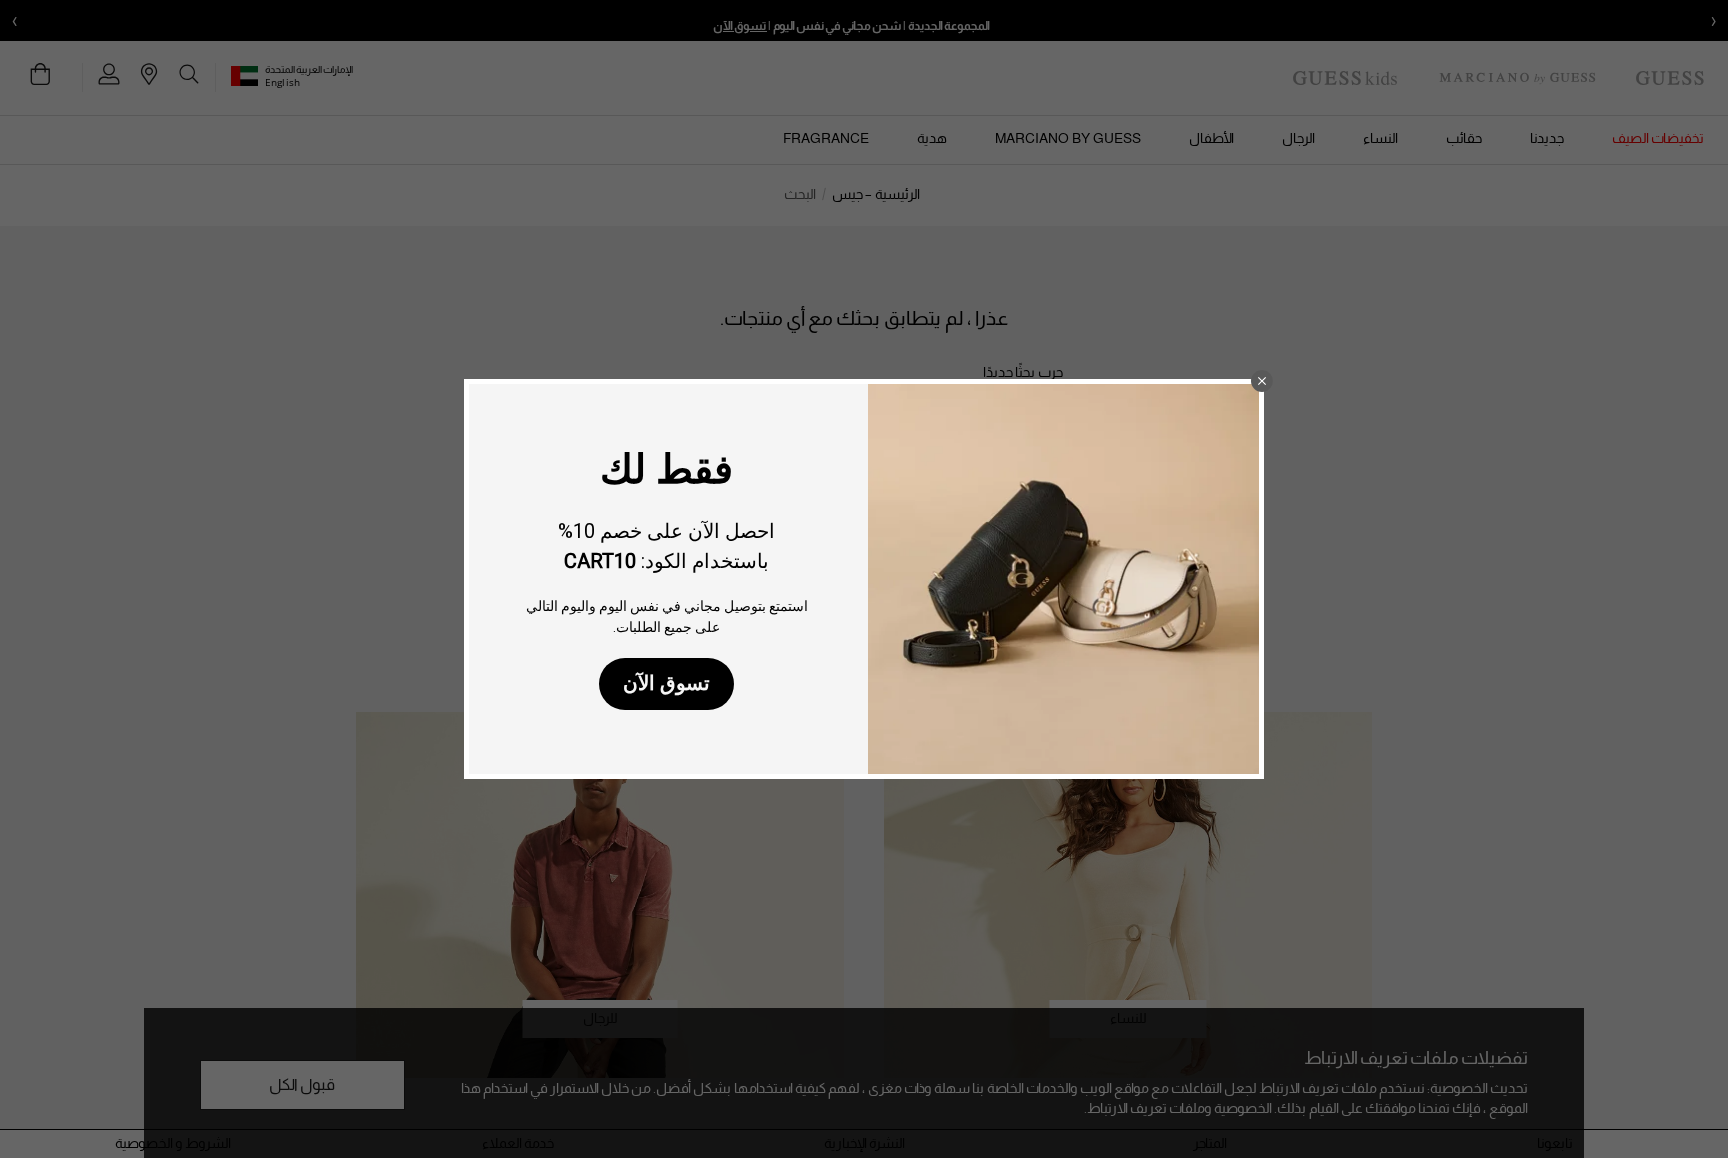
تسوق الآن (666, 683)
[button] (1262, 381)
